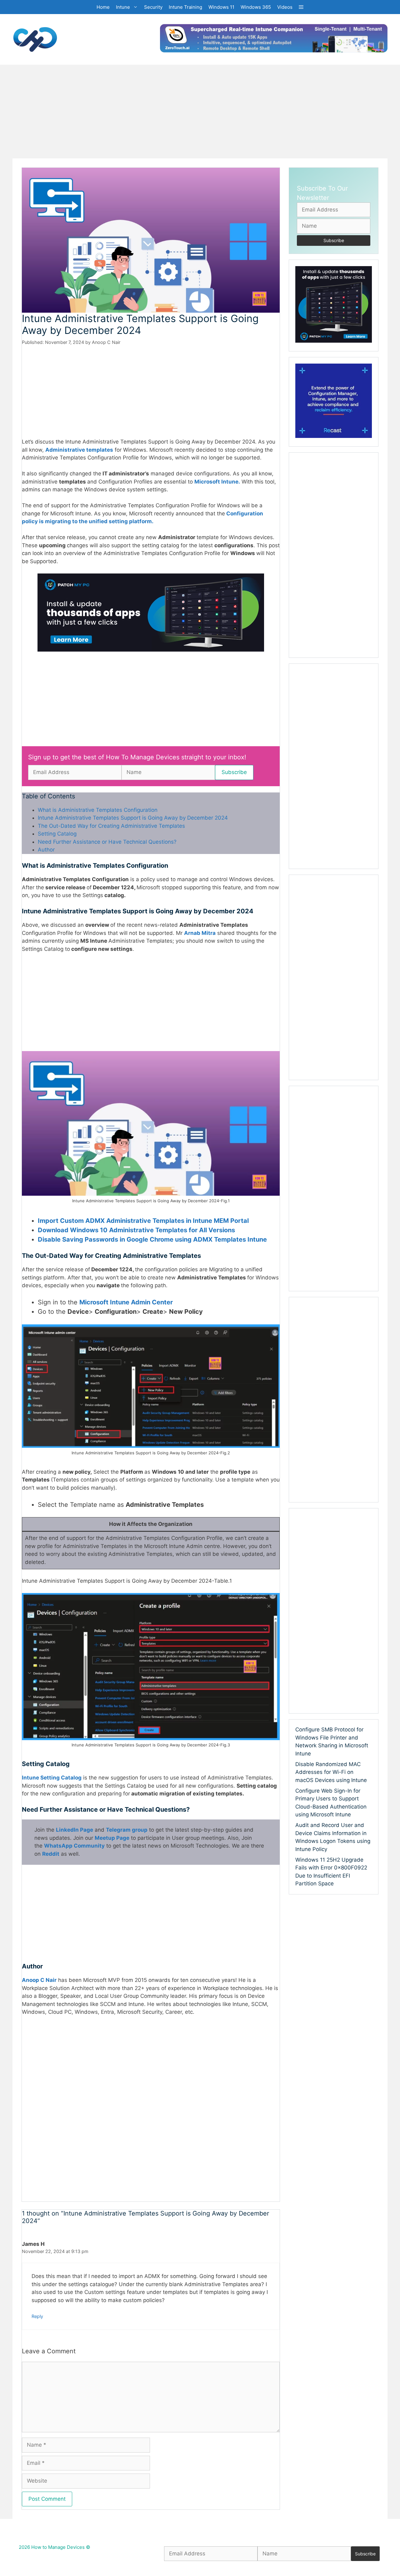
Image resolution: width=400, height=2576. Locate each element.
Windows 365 (256, 7)
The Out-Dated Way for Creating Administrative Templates (111, 826)
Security (153, 7)
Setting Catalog (57, 834)
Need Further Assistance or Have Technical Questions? (107, 842)
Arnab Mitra (200, 933)
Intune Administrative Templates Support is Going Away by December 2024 (133, 818)
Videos (285, 7)
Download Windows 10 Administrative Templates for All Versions (136, 1230)
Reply (37, 2316)
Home (103, 7)
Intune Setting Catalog (52, 1778)
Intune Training (185, 7)
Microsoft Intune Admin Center (126, 1302)
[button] (301, 7)
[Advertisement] (200, 112)
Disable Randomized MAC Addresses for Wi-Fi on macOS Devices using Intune (331, 1772)
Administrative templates (79, 450)
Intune (123, 7)
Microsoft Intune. (217, 482)
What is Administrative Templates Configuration (98, 810)
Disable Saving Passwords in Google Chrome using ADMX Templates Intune (152, 1239)
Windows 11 (221, 7)
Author (46, 850)
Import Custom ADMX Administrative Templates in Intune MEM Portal (143, 1221)
